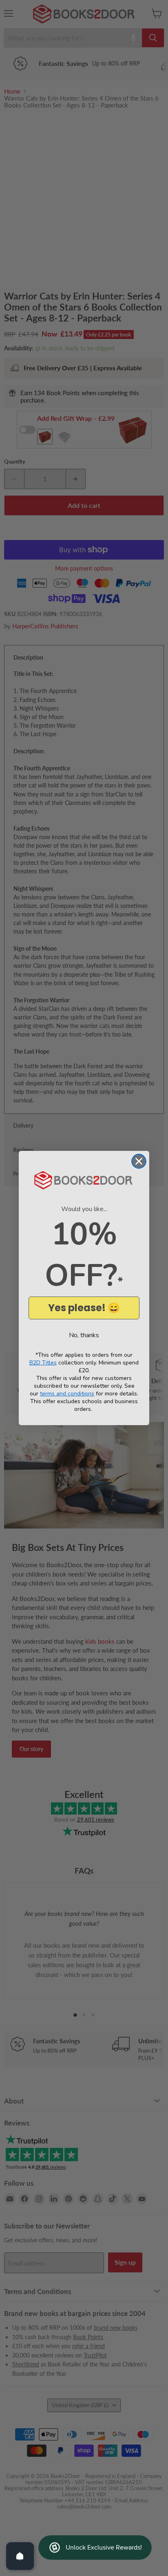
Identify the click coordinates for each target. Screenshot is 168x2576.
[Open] (20, 2556)
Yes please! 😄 (84, 1308)
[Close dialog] (139, 1161)
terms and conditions (67, 1394)
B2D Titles (43, 1363)
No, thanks (84, 1335)
